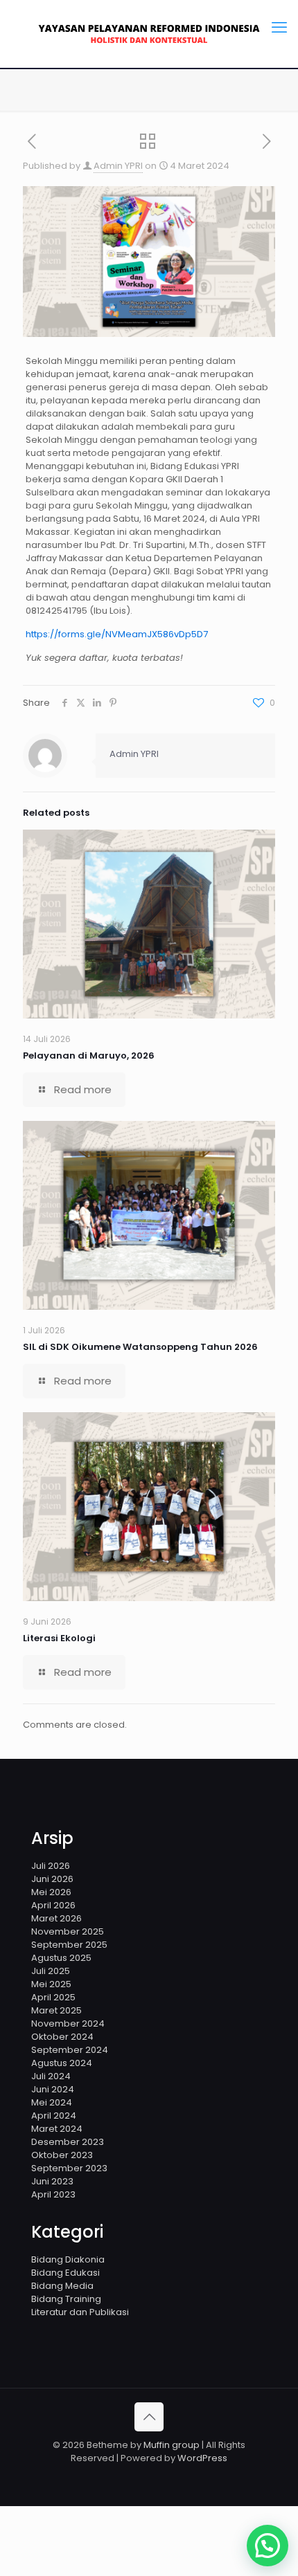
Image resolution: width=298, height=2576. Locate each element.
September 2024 (70, 2050)
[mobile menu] (279, 28)
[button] (268, 2546)
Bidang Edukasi (65, 2273)
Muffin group (172, 2445)
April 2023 (53, 2194)
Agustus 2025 (61, 1958)
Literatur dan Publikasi (80, 2312)
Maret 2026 (56, 1918)
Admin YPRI (118, 166)
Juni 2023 (52, 2181)
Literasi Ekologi (59, 1638)
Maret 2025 (56, 2010)
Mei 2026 (51, 1892)
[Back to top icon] (149, 2417)
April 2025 (53, 1997)
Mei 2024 (52, 2102)
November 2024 (68, 2024)
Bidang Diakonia (68, 2259)
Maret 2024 (57, 2129)
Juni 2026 (52, 1879)
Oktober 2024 (62, 2037)
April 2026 (53, 1905)
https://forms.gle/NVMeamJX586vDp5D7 (117, 634)
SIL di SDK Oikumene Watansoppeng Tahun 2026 (140, 1347)
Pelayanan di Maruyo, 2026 (89, 1056)
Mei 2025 (51, 1984)
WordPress (202, 2458)
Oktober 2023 (62, 2155)
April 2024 (54, 2116)
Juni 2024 (53, 2089)
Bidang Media (62, 2286)
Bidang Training (66, 2299)
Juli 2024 (51, 2076)
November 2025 (68, 1931)
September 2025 (69, 1945)
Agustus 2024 (62, 2063)
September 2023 (69, 2168)
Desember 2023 (68, 2142)
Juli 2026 (51, 1866)
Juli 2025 (51, 1971)
